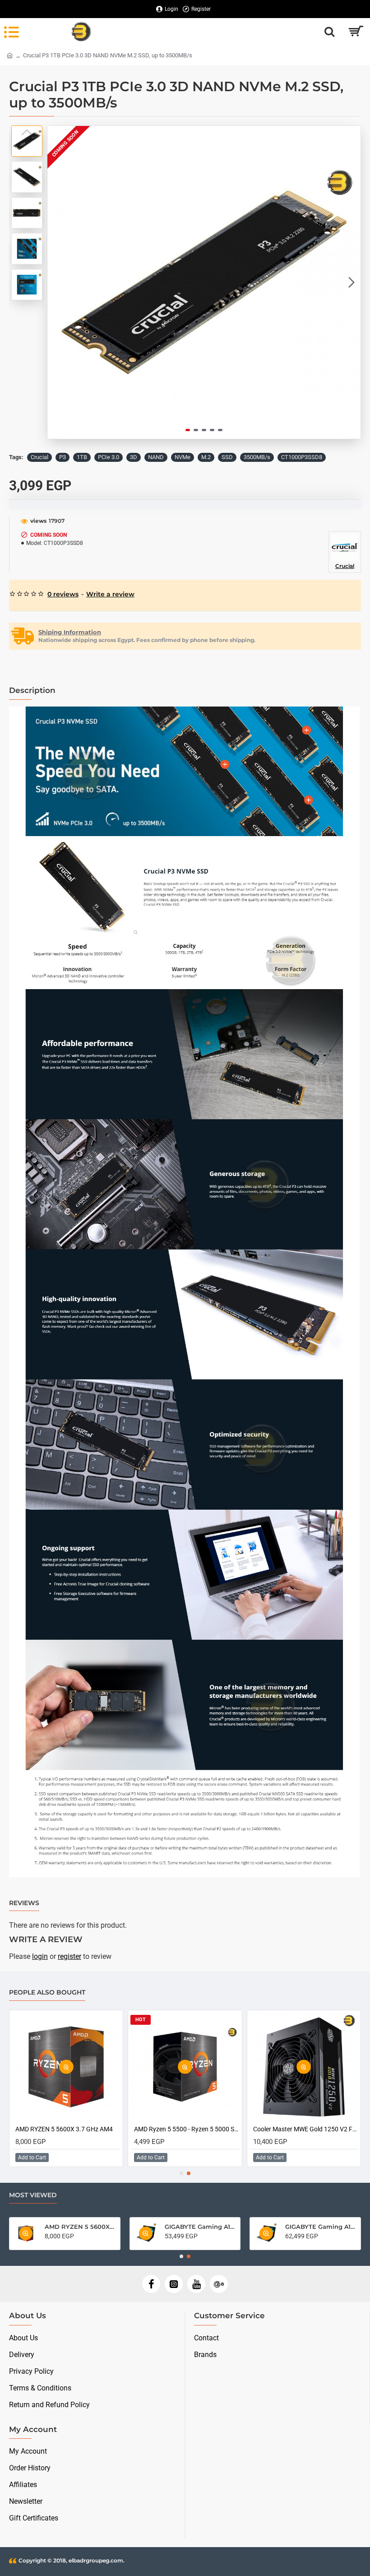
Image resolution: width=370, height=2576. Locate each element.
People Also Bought (47, 1992)
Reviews (24, 1903)
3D (134, 457)
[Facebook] (151, 2284)
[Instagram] (174, 2284)
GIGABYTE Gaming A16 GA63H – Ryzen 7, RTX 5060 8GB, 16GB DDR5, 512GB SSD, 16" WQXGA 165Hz (200, 2227)
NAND (156, 457)
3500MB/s (257, 457)
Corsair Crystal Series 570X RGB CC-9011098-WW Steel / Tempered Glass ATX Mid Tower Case (306, 2129)
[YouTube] (196, 2284)
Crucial (39, 457)
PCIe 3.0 (109, 457)
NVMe (183, 457)
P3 (62, 457)
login (40, 1956)
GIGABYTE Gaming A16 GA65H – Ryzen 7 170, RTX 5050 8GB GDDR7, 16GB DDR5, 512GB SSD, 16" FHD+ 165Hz (80, 2227)
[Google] (219, 2284)
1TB (82, 457)
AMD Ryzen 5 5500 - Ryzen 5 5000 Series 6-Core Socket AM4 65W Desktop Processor (320, 2227)
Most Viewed (33, 2195)
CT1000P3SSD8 (302, 457)
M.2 (206, 457)
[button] (56, 283)
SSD (227, 457)
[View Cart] (355, 32)
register (69, 1956)
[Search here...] (329, 32)
